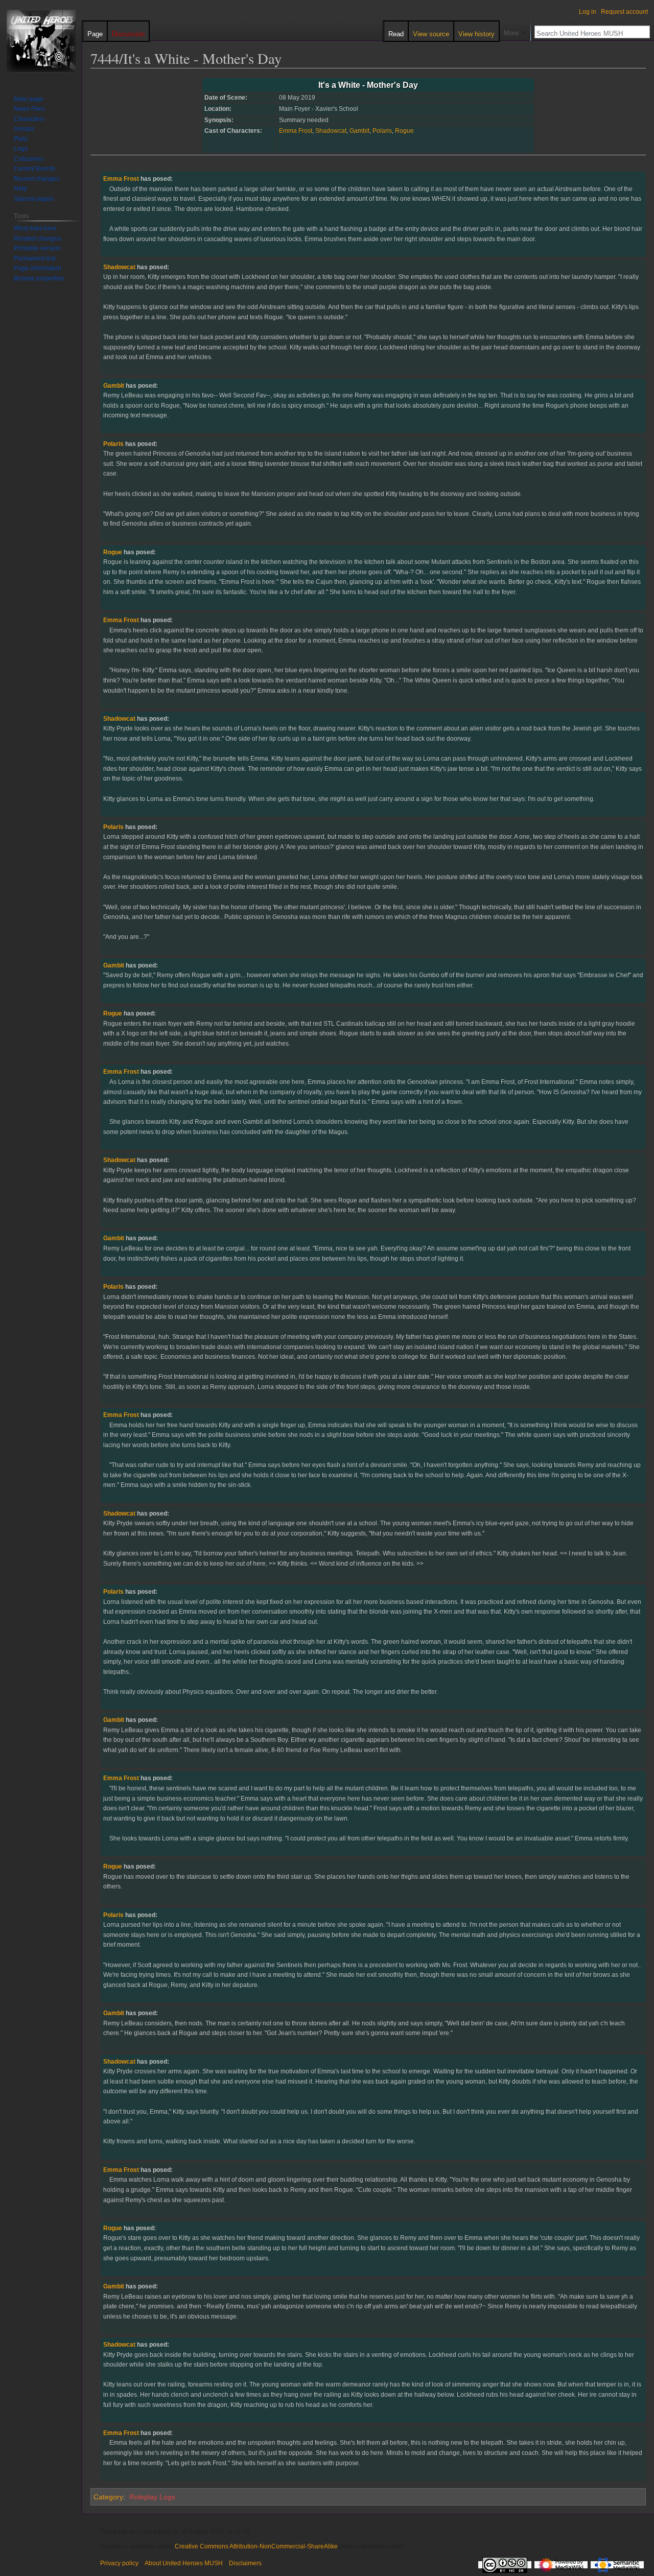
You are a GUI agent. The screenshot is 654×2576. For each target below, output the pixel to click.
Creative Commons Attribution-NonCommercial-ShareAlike (256, 2546)
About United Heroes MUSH (184, 2563)
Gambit (359, 131)
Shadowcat (331, 131)
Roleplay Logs (152, 2497)
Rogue (404, 131)
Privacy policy (119, 2563)
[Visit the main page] (41, 41)
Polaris (382, 131)
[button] (515, 31)
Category (108, 2497)
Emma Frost (296, 131)
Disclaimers (245, 2563)
